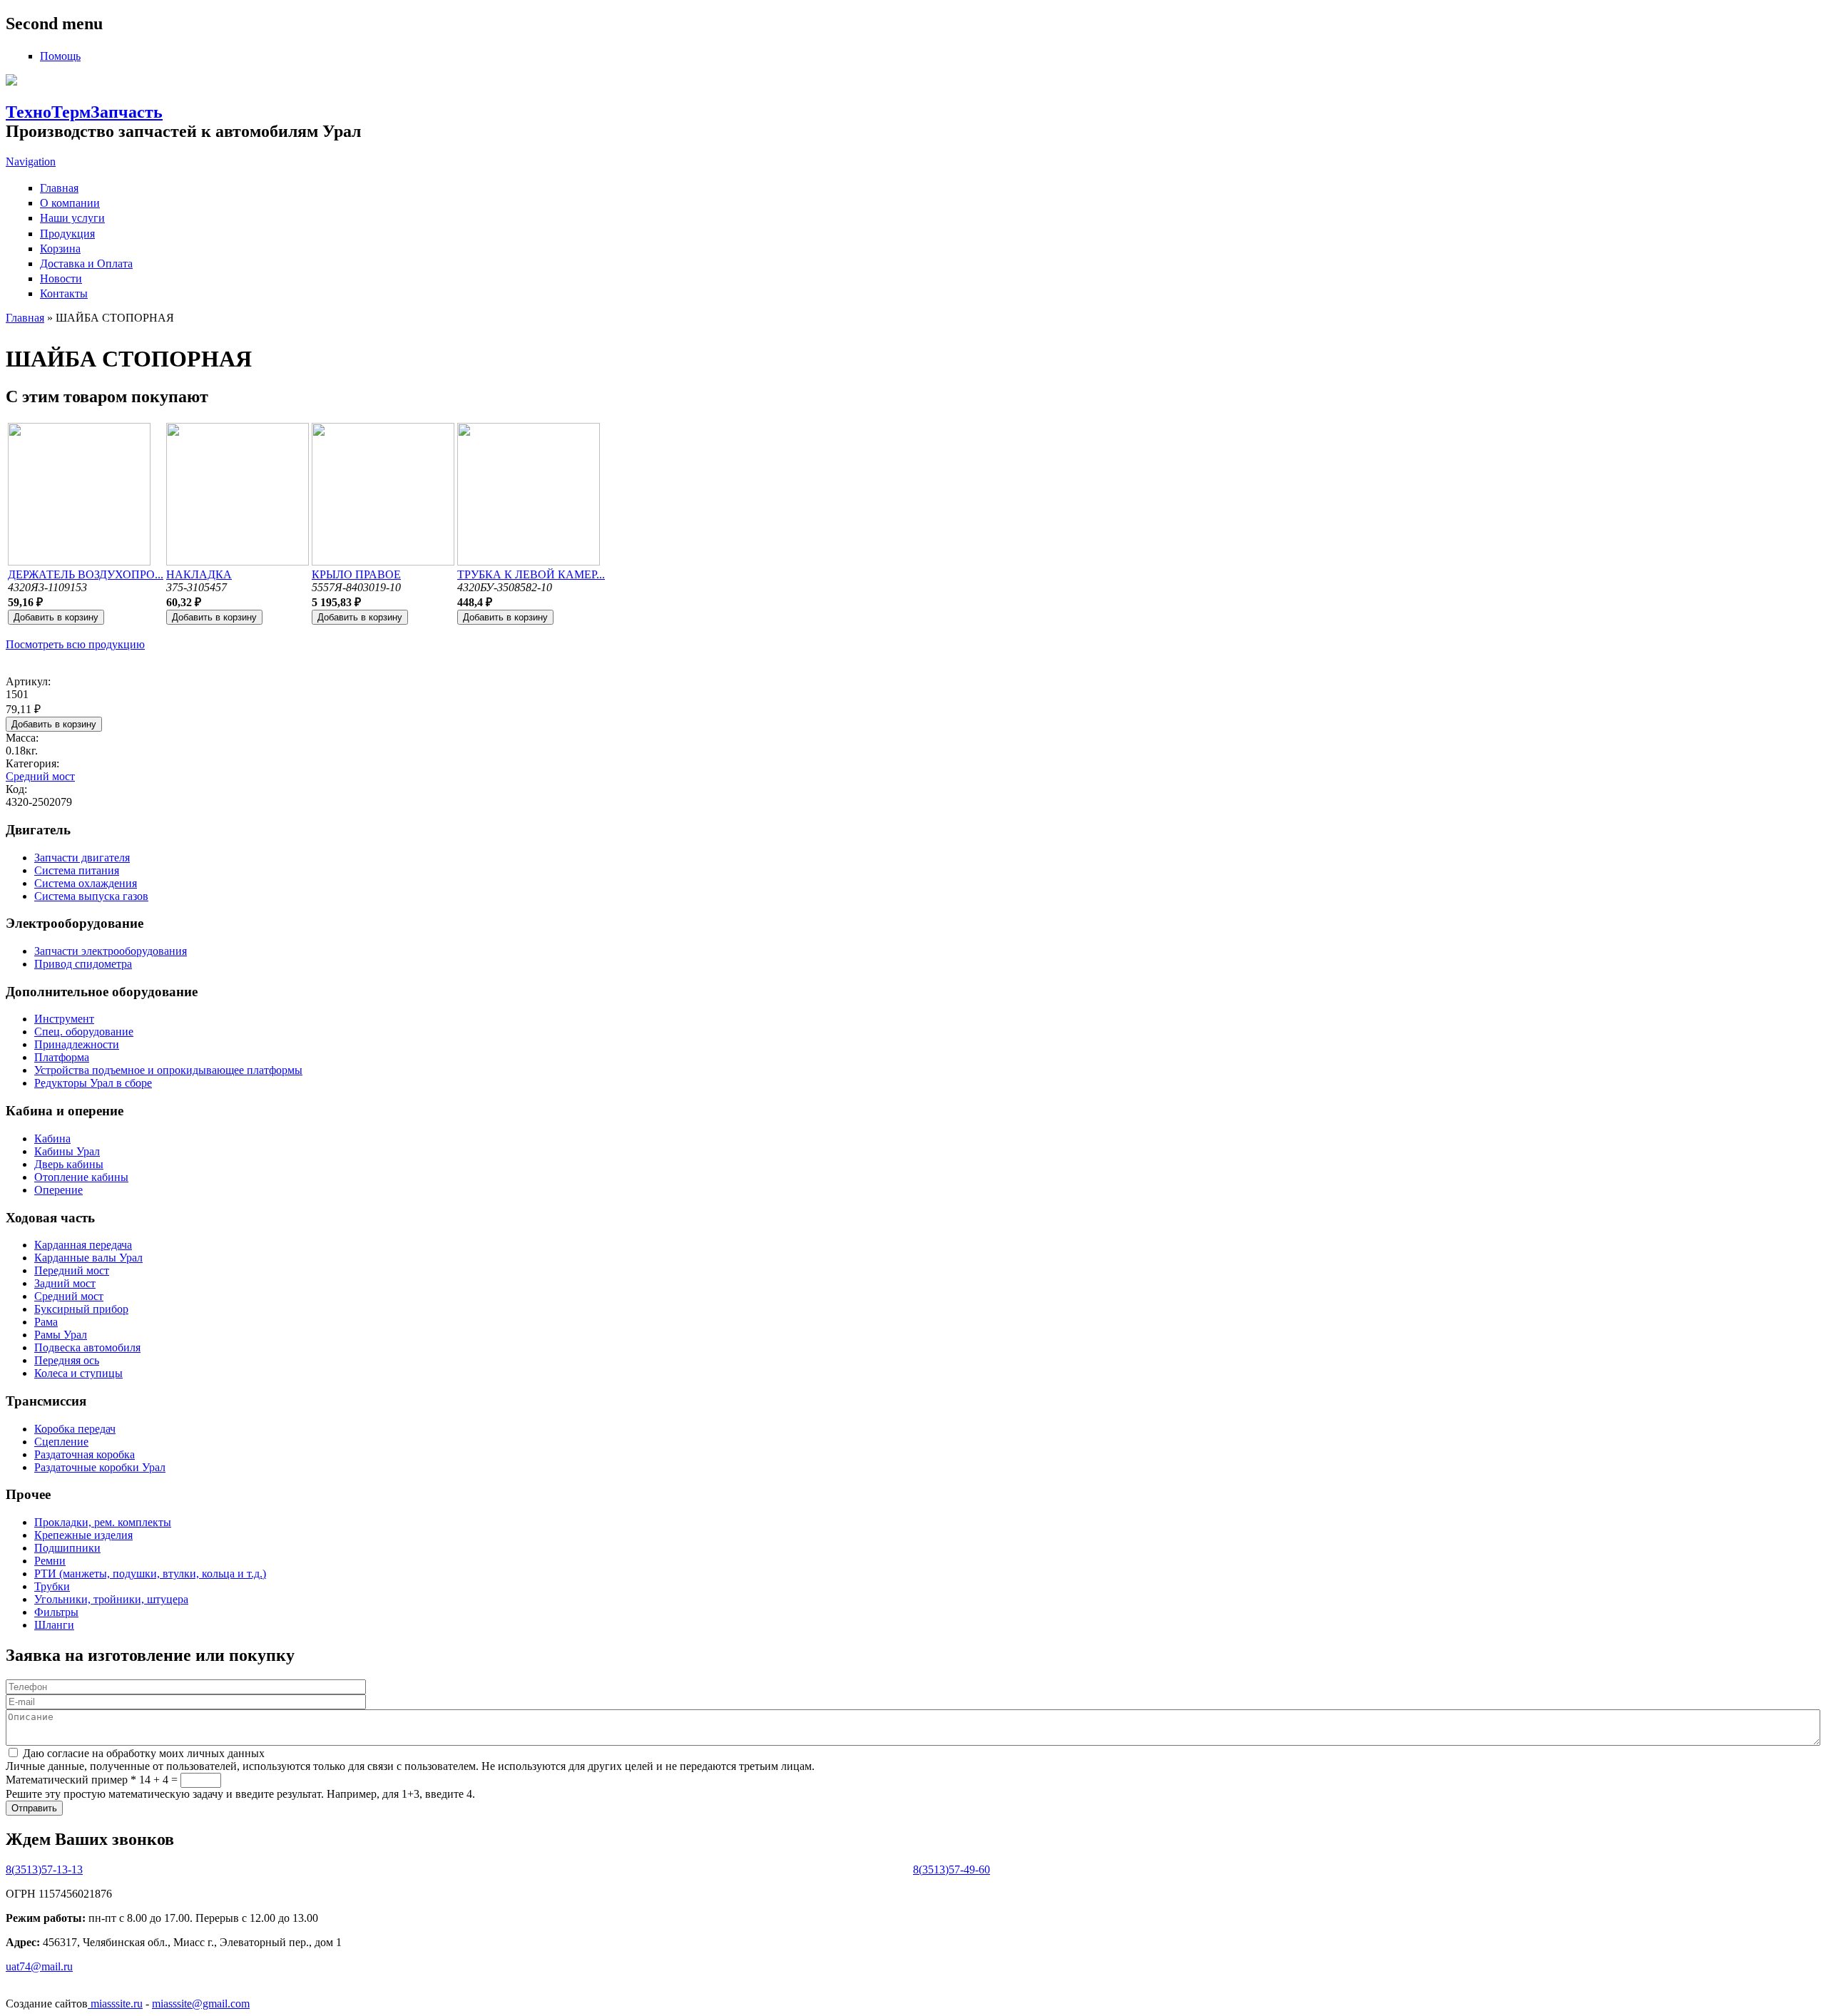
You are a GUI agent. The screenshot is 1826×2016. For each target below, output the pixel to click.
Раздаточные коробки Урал (100, 1467)
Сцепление (61, 1442)
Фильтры (56, 1612)
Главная (59, 188)
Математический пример (71, 1780)
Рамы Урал (61, 1335)
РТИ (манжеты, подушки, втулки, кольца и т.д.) (150, 1574)
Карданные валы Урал (88, 1258)
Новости (61, 278)
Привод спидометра (83, 964)
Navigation (31, 162)
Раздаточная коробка (85, 1454)
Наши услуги (72, 218)
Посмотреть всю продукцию (75, 644)
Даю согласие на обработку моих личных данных (144, 1753)
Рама (46, 1322)
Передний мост (72, 1270)
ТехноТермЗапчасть (84, 112)
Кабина (52, 1139)
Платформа (62, 1057)
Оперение (58, 1190)
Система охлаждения (86, 883)
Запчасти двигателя (82, 858)
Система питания (77, 870)
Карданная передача (83, 1245)
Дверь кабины (69, 1164)
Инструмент (64, 1019)
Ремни (50, 1561)
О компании (70, 203)
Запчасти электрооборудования (111, 951)
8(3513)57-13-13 (44, 1869)
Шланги (54, 1625)
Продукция (67, 234)
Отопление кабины (81, 1177)
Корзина (60, 249)
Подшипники (67, 1548)
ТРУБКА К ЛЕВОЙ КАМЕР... (531, 574)
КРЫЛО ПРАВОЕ (356, 574)
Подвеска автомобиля (87, 1347)
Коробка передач (75, 1429)
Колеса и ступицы (78, 1373)
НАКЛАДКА (199, 574)
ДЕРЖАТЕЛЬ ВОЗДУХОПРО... (86, 574)
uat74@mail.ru (39, 1966)
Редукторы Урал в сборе (93, 1083)
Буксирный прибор (81, 1309)
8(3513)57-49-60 (952, 1869)
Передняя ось (67, 1360)
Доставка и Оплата (86, 263)
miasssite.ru (115, 2004)
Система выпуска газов (91, 896)
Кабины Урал (67, 1151)
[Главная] (11, 82)
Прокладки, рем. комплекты (103, 1522)
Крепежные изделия (83, 1535)
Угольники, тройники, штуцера (111, 1599)
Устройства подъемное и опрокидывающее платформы (168, 1070)
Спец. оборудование (84, 1032)
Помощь (60, 56)
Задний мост (65, 1283)
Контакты (64, 293)
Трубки (52, 1586)
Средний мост (40, 776)
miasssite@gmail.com (201, 2004)
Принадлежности (77, 1044)
